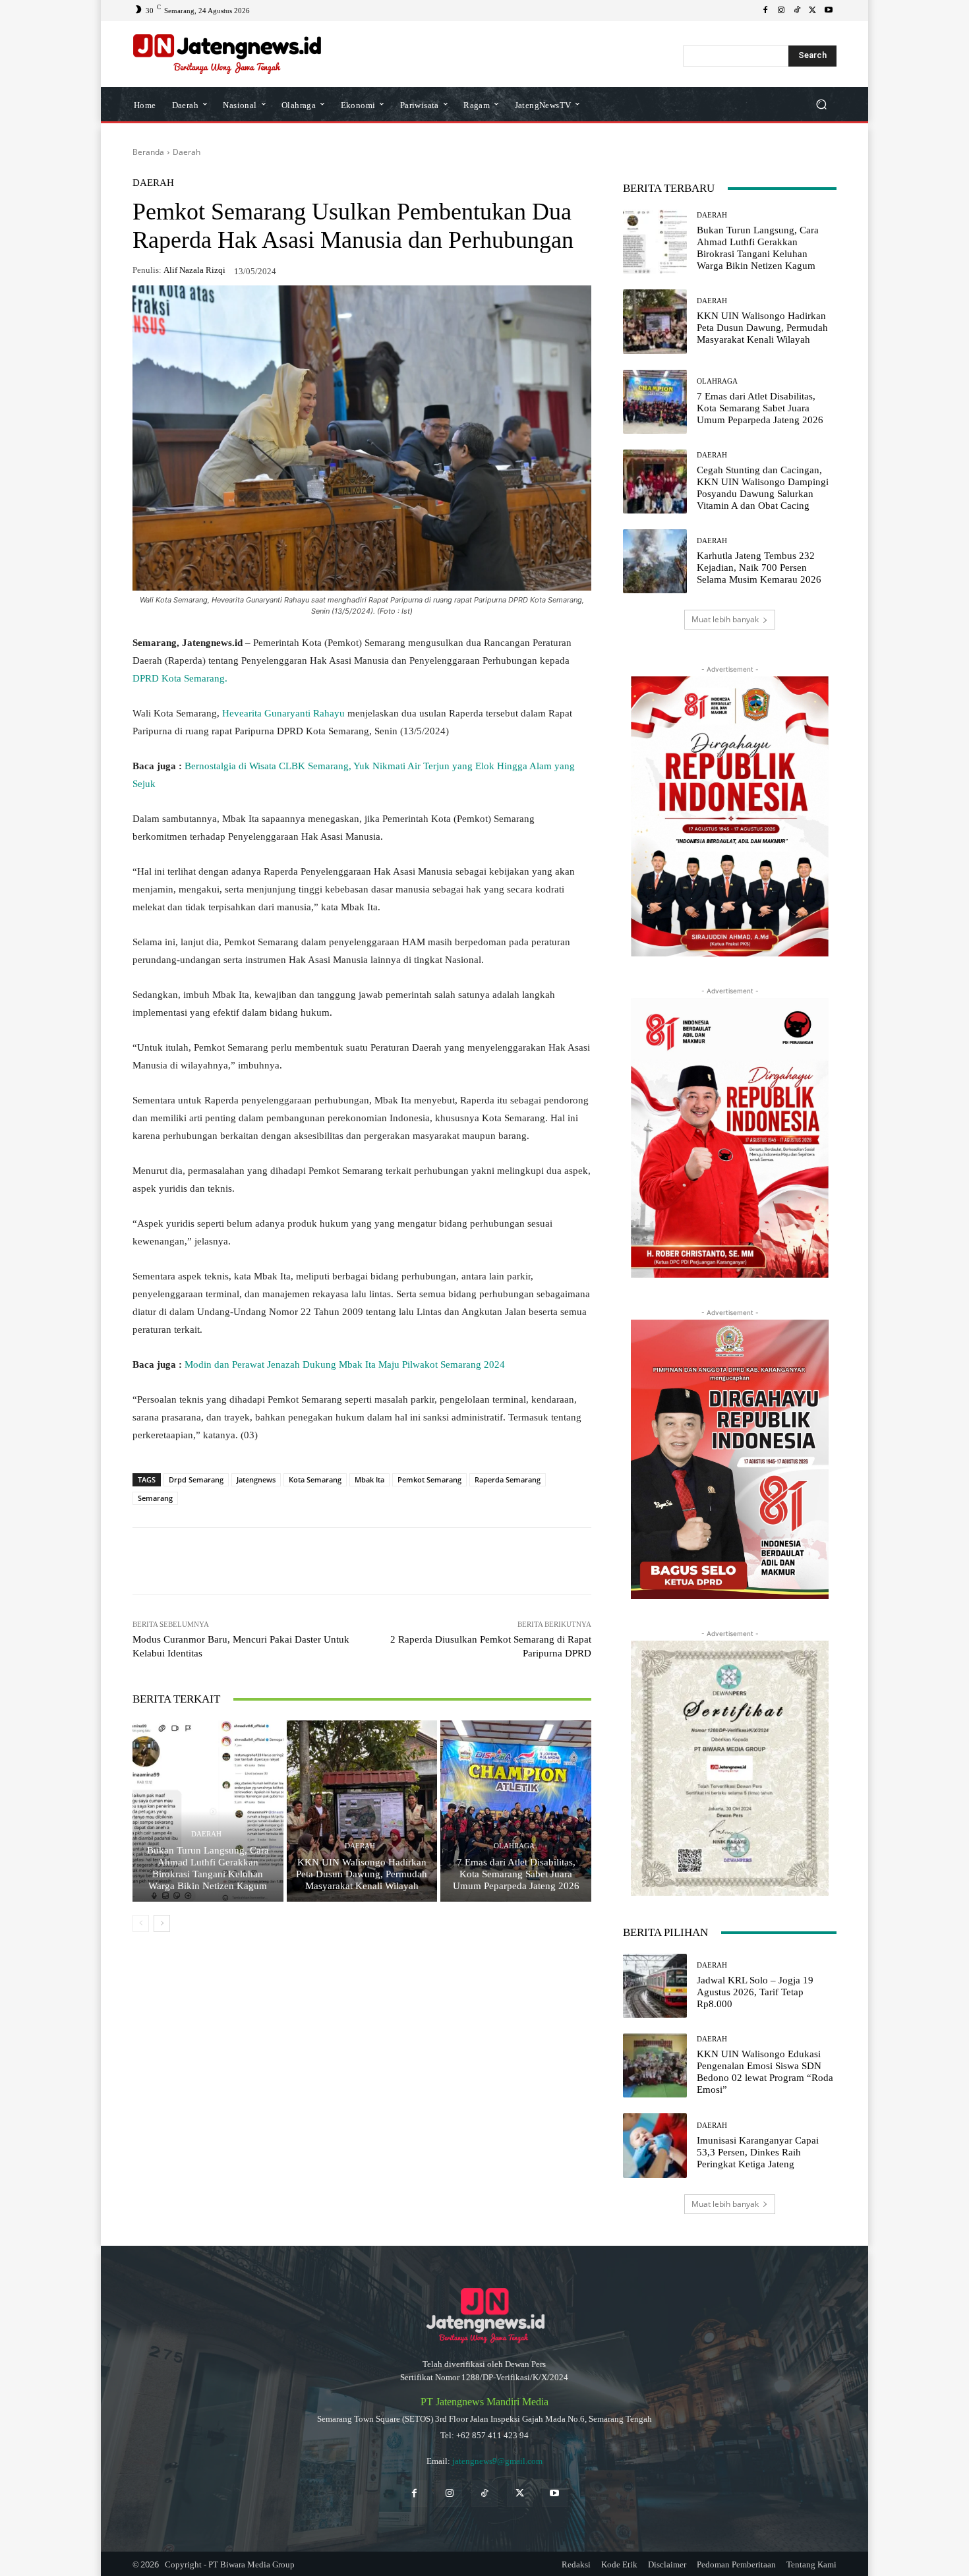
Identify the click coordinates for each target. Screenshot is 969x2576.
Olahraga (514, 1846)
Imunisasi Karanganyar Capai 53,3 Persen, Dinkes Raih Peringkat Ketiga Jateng (758, 2152)
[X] (813, 11)
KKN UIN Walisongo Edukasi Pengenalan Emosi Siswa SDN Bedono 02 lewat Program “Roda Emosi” (765, 2072)
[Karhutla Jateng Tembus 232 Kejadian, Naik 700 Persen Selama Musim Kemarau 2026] (655, 561)
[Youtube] (829, 11)
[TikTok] (797, 11)
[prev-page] (141, 1923)
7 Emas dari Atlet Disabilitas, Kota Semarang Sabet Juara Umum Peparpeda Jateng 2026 (516, 1874)
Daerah (187, 152)
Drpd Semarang (196, 1479)
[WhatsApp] (231, 1561)
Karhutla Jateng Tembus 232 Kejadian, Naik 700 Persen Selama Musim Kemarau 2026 (759, 568)
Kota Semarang (315, 1479)
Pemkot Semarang (429, 1479)
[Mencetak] (383, 1561)
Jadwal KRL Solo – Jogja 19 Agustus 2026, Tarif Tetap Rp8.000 (755, 1992)
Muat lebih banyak (725, 619)
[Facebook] (765, 11)
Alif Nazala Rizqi (194, 270)
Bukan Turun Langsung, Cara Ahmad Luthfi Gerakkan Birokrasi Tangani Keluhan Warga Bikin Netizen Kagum (208, 1868)
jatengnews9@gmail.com (497, 2461)
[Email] (353, 1561)
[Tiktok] (484, 2493)
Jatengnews (256, 1479)
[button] (821, 104)
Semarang (155, 1498)
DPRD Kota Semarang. (180, 678)
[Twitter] (520, 2493)
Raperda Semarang (508, 1479)
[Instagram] (781, 11)
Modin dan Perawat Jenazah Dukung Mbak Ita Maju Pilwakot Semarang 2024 (345, 1364)
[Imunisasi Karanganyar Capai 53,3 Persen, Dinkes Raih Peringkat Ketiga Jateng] (655, 2145)
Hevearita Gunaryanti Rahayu (285, 713)
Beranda (148, 152)
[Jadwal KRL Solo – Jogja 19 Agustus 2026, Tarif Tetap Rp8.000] (655, 1986)
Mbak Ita (369, 1479)
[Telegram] (322, 1561)
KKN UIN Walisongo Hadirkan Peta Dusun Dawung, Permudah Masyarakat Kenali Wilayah (362, 1874)
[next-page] (162, 1923)
